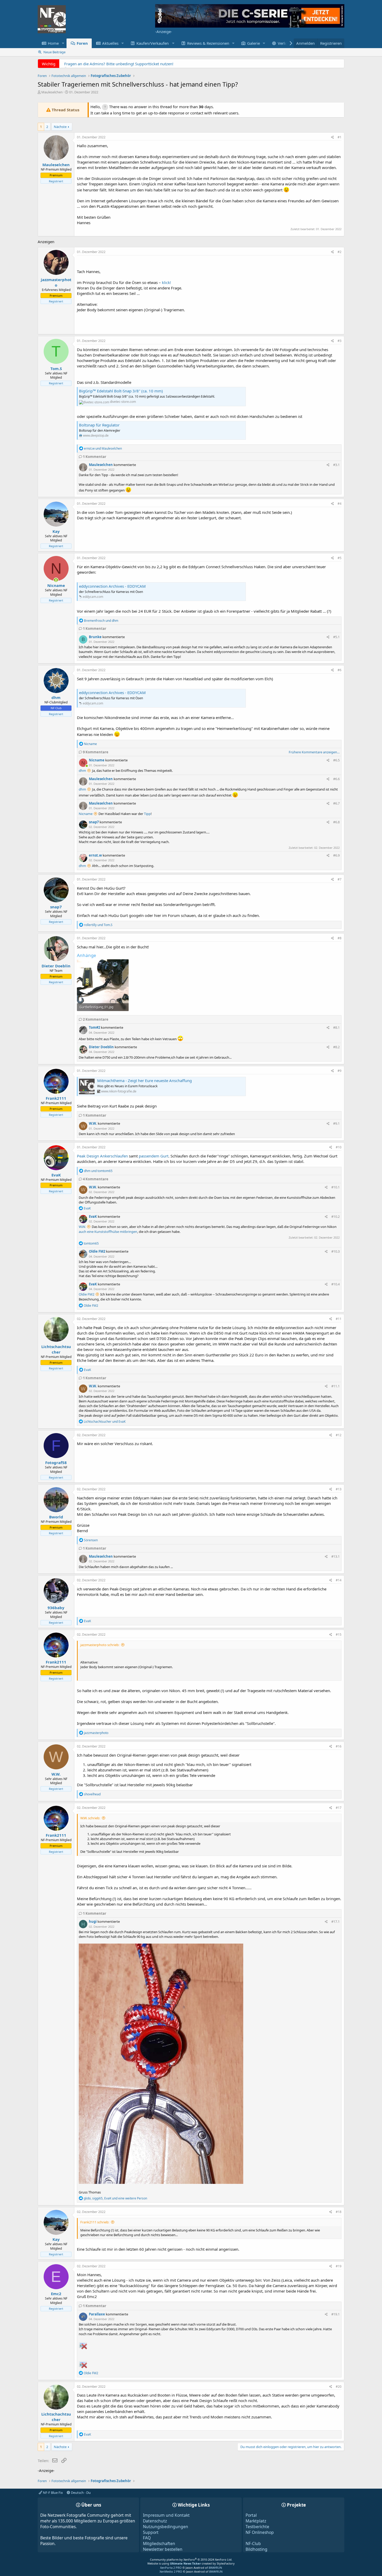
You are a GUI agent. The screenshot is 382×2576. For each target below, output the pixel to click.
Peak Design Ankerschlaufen (102, 1156)
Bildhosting (256, 2549)
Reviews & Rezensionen (208, 43)
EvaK (93, 1216)
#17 (339, 1808)
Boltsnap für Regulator (99, 425)
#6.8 (336, 822)
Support (151, 2532)
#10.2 (335, 1216)
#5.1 (336, 637)
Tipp (147, 814)
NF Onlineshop (260, 2532)
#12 (339, 1435)
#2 (340, 252)
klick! (166, 282)
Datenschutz (155, 2521)
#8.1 (336, 1027)
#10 (339, 1147)
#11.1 (335, 1386)
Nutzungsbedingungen (166, 2527)
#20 (339, 2387)
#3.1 (336, 465)
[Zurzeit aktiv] (56, 580)
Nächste (60, 127)
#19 (339, 2266)
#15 (339, 1635)
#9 (340, 1071)
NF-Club (253, 2543)
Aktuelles (110, 43)
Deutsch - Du (80, 2493)
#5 (340, 558)
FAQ (147, 2538)
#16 (339, 1746)
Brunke (95, 637)
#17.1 (335, 1921)
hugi (93, 1921)
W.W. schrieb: (90, 1818)
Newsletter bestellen (163, 2549)
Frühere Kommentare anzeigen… (314, 752)
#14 (339, 1580)
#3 (340, 341)
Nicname (97, 760)
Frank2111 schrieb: (95, 2222)
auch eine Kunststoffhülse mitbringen (108, 1232)
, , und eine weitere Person (115, 2198)
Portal (251, 2515)
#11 (339, 1319)
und (103, 448)
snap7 (94, 822)
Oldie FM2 (97, 1251)
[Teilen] (332, 137)
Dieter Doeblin (101, 1047)
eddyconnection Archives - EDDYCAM (112, 586)
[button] (63, 43)
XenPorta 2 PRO (171, 2568)
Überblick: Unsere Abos (85, 64)
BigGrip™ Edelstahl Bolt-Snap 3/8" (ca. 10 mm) (121, 391)
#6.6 (336, 779)
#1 (340, 137)
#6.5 (336, 760)
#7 (340, 879)
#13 (339, 1489)
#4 (340, 504)
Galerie (253, 43)
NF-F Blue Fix (52, 2493)
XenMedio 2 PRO (171, 2571)
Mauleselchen (52, 92)
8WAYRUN (215, 2568)
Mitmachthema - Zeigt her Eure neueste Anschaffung (144, 1080)
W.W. (93, 1123)
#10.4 (335, 1284)
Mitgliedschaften (159, 2543)
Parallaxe (97, 2314)
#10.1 (335, 1187)
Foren (82, 43)
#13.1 (335, 1556)
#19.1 (335, 2314)
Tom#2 (94, 1027)
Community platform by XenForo (191, 2559)
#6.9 (336, 855)
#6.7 (336, 803)
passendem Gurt (154, 1156)
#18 (339, 2212)
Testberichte (257, 2527)
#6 (340, 670)
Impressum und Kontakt (166, 2515)
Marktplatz (256, 2521)
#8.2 (336, 1047)
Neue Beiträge (54, 52)
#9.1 (336, 1123)
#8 (340, 938)
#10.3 (335, 1251)
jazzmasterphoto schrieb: (100, 1645)
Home (53, 43)
